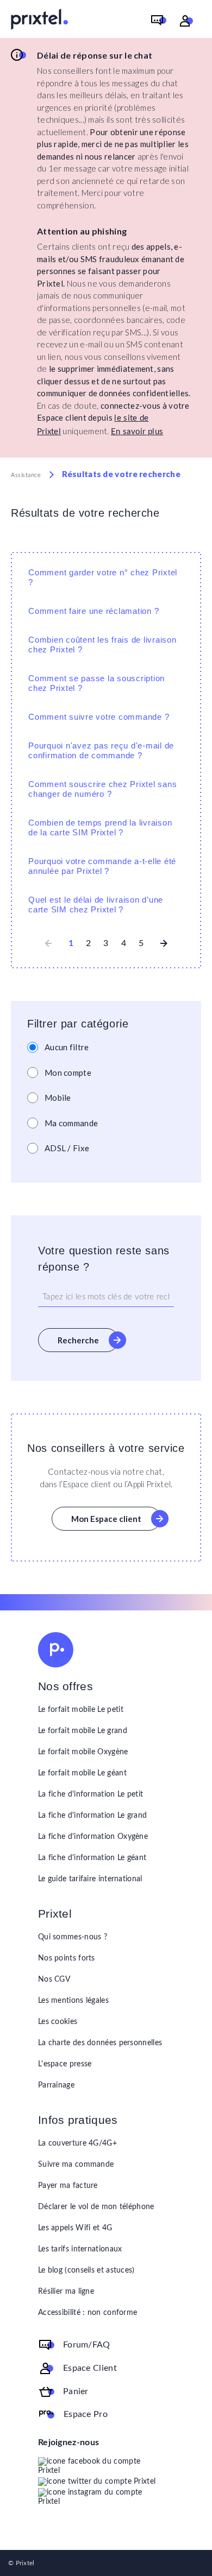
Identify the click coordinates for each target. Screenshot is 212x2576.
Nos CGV (54, 1979)
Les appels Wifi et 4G (75, 2228)
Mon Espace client (106, 1519)
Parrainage (56, 2085)
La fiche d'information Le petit (91, 1794)
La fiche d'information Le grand (92, 1816)
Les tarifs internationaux (80, 2249)
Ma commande (71, 1123)
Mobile (58, 1097)
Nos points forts (67, 1958)
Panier (76, 2391)
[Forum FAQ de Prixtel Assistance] (159, 21)
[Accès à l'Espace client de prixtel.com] (186, 21)
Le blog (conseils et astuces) (86, 2270)
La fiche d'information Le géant (92, 1858)
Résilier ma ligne (66, 2292)
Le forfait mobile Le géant (82, 1773)
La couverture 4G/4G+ (77, 2143)
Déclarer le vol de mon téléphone (96, 2207)
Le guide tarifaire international (90, 1879)
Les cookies (58, 2022)
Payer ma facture (68, 2186)
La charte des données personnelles (100, 2043)
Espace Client (90, 2368)
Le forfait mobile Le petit (81, 1710)
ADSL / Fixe (67, 1148)
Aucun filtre (67, 1047)
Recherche (78, 1340)
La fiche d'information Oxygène (93, 1837)
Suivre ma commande (76, 2165)
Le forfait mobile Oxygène (83, 1752)
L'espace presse (65, 2064)
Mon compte (68, 1073)
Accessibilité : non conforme (88, 2313)
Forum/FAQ (87, 2345)
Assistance (26, 475)
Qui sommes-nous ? (73, 1937)
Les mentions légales (73, 2001)
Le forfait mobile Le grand (83, 1731)
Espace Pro (86, 2414)
